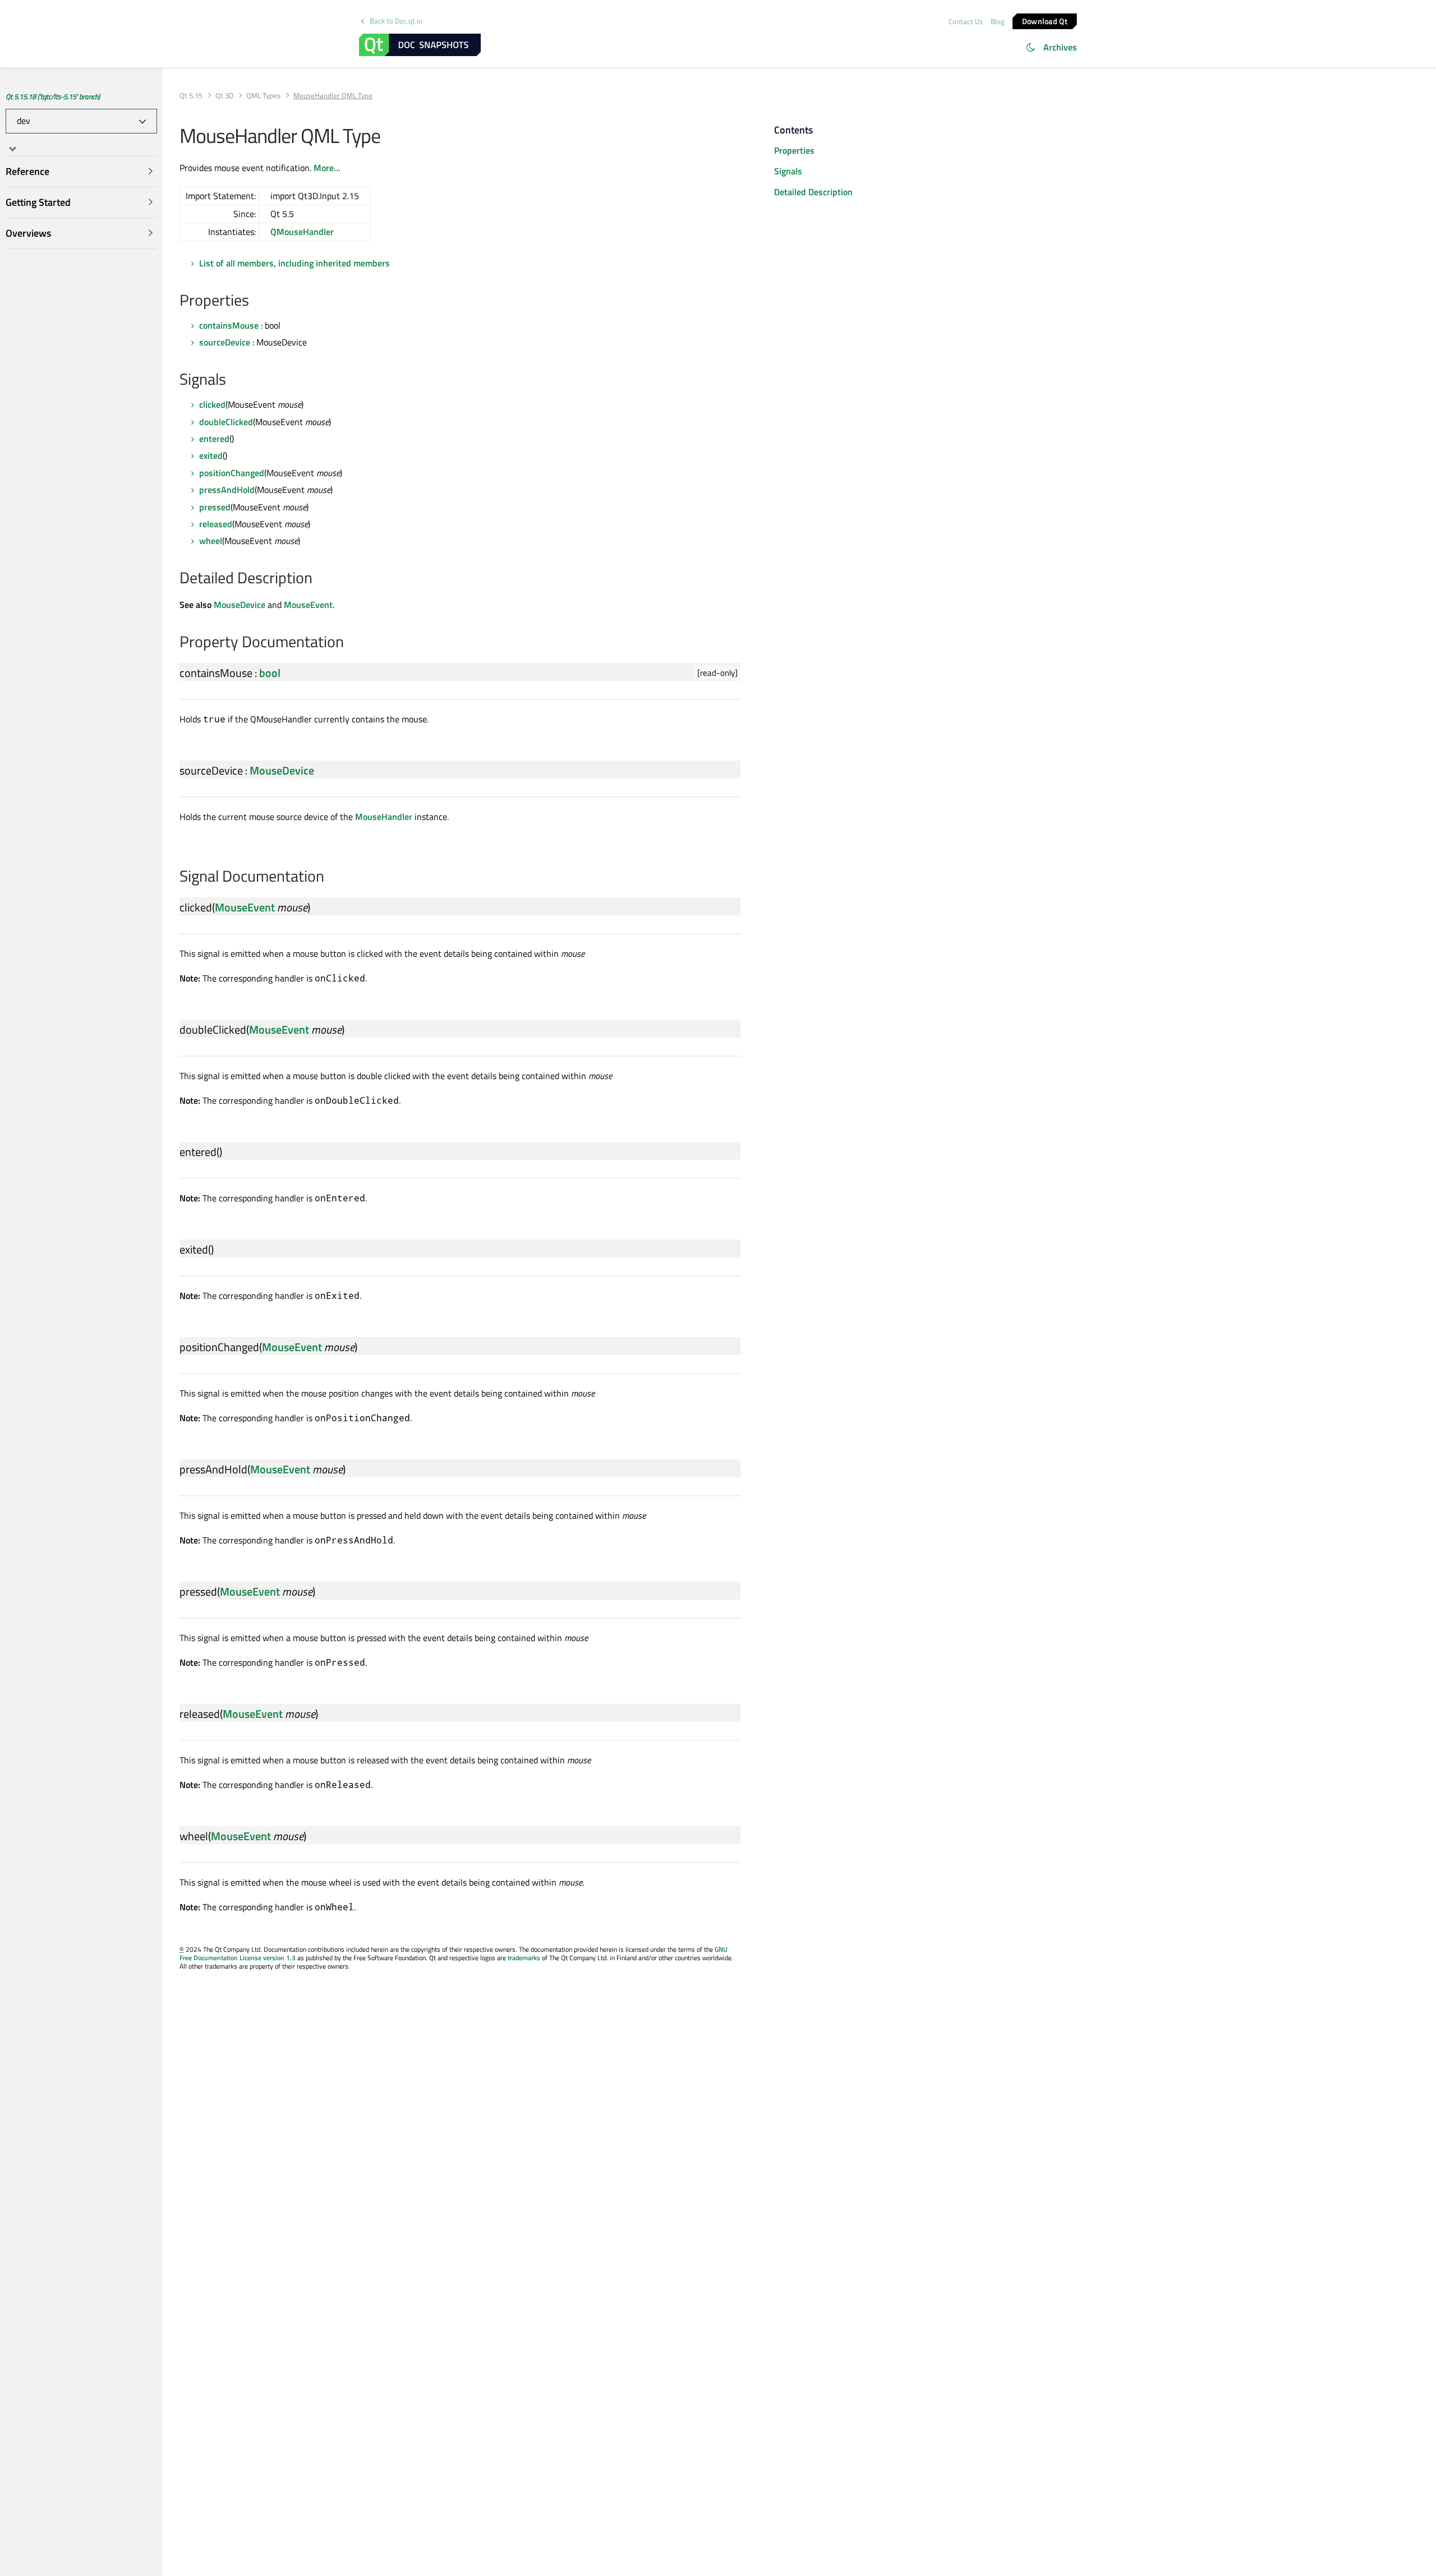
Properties (794, 150)
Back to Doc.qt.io (396, 21)
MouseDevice (240, 605)
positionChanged (232, 473)
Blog (998, 21)
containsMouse (229, 325)
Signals (788, 171)
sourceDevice (225, 342)
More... (327, 168)
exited (211, 455)
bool (270, 673)
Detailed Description (813, 192)
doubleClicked (226, 422)
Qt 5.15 (191, 96)
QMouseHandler (302, 232)
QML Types (263, 96)
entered (214, 439)
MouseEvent (308, 605)
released (216, 524)
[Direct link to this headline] (255, 301)
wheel (211, 541)
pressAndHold (227, 490)
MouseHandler (384, 817)
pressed (215, 507)
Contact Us (966, 21)
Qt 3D (224, 96)
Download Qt (1045, 20)
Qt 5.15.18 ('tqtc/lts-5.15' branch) (53, 96)
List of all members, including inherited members (294, 263)
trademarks (524, 1958)
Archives (1060, 47)
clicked (212, 404)
